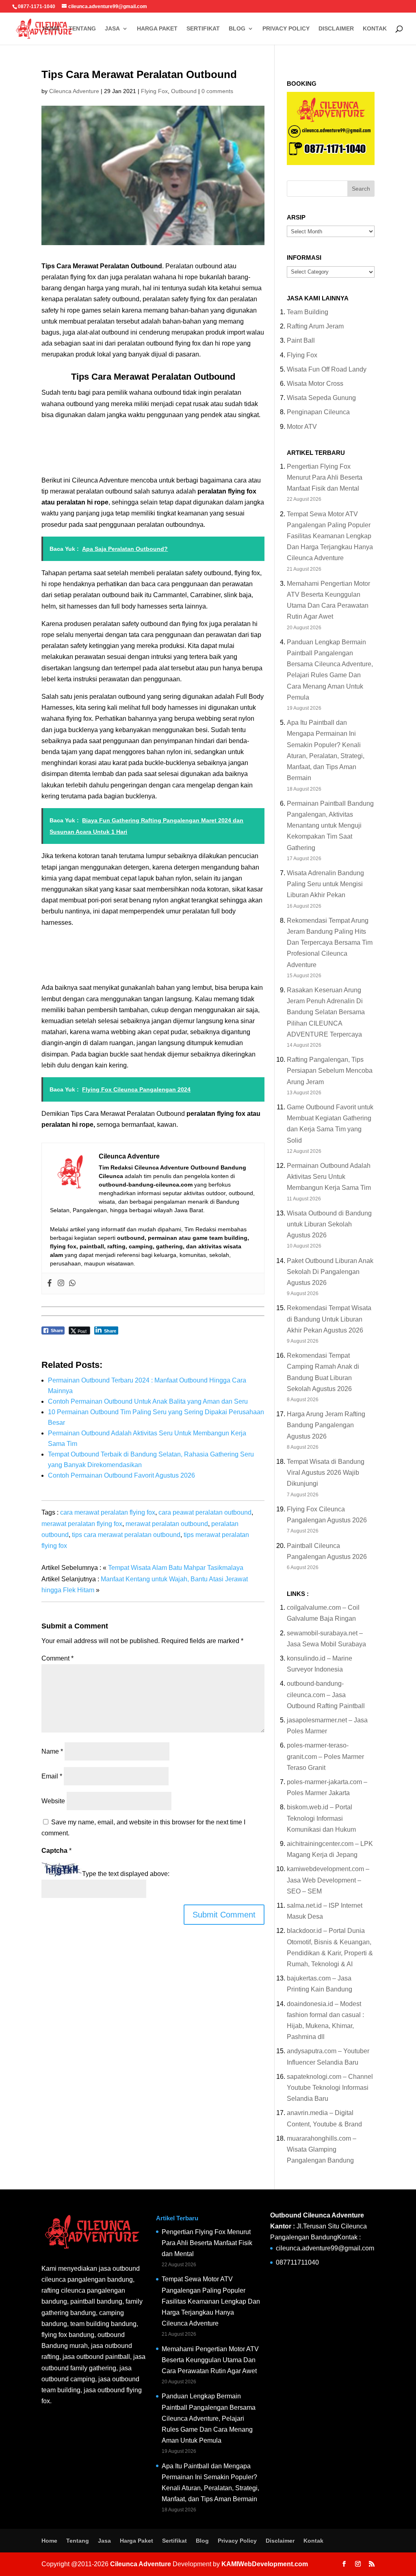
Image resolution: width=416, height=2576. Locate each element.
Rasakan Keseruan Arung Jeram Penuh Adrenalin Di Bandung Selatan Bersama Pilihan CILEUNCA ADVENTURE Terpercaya (326, 1012)
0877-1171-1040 (37, 7)
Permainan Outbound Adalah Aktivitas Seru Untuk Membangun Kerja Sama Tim (329, 1177)
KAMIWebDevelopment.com (265, 2564)
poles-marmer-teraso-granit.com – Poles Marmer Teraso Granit (325, 1756)
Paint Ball (301, 340)
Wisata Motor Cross (315, 384)
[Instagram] (61, 1284)
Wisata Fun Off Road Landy (327, 369)
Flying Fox (154, 91)
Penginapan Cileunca (318, 412)
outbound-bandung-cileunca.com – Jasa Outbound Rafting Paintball (326, 1695)
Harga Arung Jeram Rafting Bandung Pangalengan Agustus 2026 (326, 1425)
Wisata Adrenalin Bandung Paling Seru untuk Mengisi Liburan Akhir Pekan (325, 884)
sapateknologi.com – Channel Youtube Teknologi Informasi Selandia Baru (330, 2088)
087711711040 (297, 2262)
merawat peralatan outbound (167, 1524)
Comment (57, 1658)
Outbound (184, 91)
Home (51, 29)
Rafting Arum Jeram (315, 326)
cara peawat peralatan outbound (205, 1512)
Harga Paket (157, 29)
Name (52, 1751)
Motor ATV (302, 427)
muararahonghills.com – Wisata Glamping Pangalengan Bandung (322, 2149)
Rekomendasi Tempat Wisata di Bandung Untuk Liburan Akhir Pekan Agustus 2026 (329, 1319)
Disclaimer (336, 29)
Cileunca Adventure (74, 91)
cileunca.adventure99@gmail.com (325, 2248)
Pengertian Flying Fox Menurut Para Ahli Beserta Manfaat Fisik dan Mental (325, 477)
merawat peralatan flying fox (82, 1524)
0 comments (217, 91)
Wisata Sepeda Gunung (321, 398)
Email (52, 1776)
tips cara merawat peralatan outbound (126, 1535)
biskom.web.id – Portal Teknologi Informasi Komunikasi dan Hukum (321, 1818)
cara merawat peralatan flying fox (108, 1512)
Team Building (308, 312)
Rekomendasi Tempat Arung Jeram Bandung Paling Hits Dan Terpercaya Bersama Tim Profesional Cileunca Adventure (330, 943)
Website (53, 1801)
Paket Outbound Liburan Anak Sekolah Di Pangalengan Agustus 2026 (330, 1272)
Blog (237, 29)
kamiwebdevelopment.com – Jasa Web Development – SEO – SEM (328, 1880)
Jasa (112, 29)
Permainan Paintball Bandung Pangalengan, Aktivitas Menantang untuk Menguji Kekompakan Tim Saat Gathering (330, 826)
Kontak (375, 29)
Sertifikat (203, 29)
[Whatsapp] (72, 1284)
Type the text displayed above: (126, 1874)
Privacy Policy (286, 29)
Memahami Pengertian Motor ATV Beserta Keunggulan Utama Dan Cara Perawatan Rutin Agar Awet (210, 2360)
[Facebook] (50, 1284)
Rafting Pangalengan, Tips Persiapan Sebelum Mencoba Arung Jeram (330, 1071)
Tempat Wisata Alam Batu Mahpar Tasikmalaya (176, 1568)
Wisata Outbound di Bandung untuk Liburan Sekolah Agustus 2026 (329, 1224)
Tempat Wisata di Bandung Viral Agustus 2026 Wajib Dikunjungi (326, 1473)
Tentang (82, 29)
